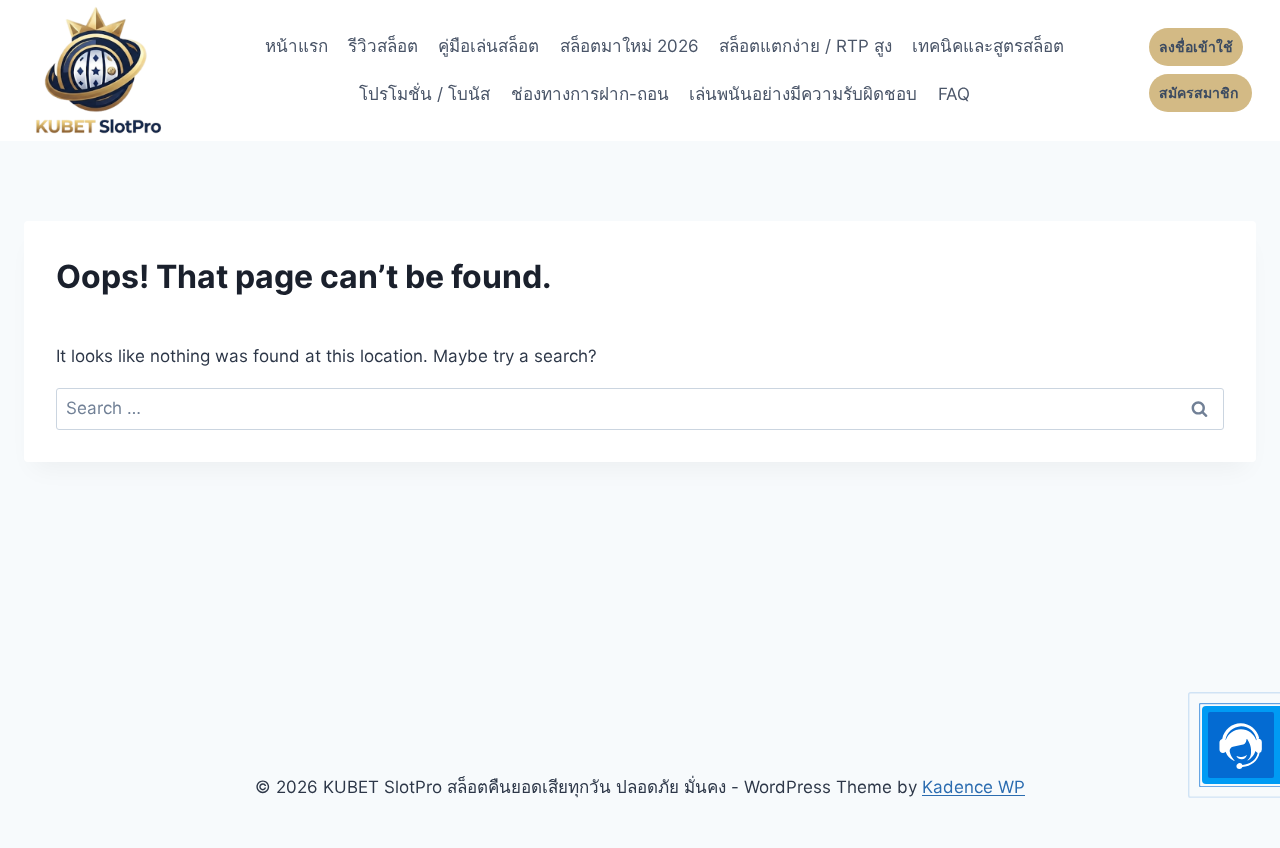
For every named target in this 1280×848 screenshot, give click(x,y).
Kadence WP (973, 787)
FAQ (954, 94)
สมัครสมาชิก (1200, 93)
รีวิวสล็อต (383, 46)
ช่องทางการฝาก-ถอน (590, 94)
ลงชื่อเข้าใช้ (1196, 47)
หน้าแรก (296, 46)
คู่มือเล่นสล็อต (488, 46)
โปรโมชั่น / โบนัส (424, 94)
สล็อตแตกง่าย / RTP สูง (805, 46)
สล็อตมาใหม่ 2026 (629, 46)
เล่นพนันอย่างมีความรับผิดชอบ (803, 94)
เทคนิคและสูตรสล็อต (988, 46)
